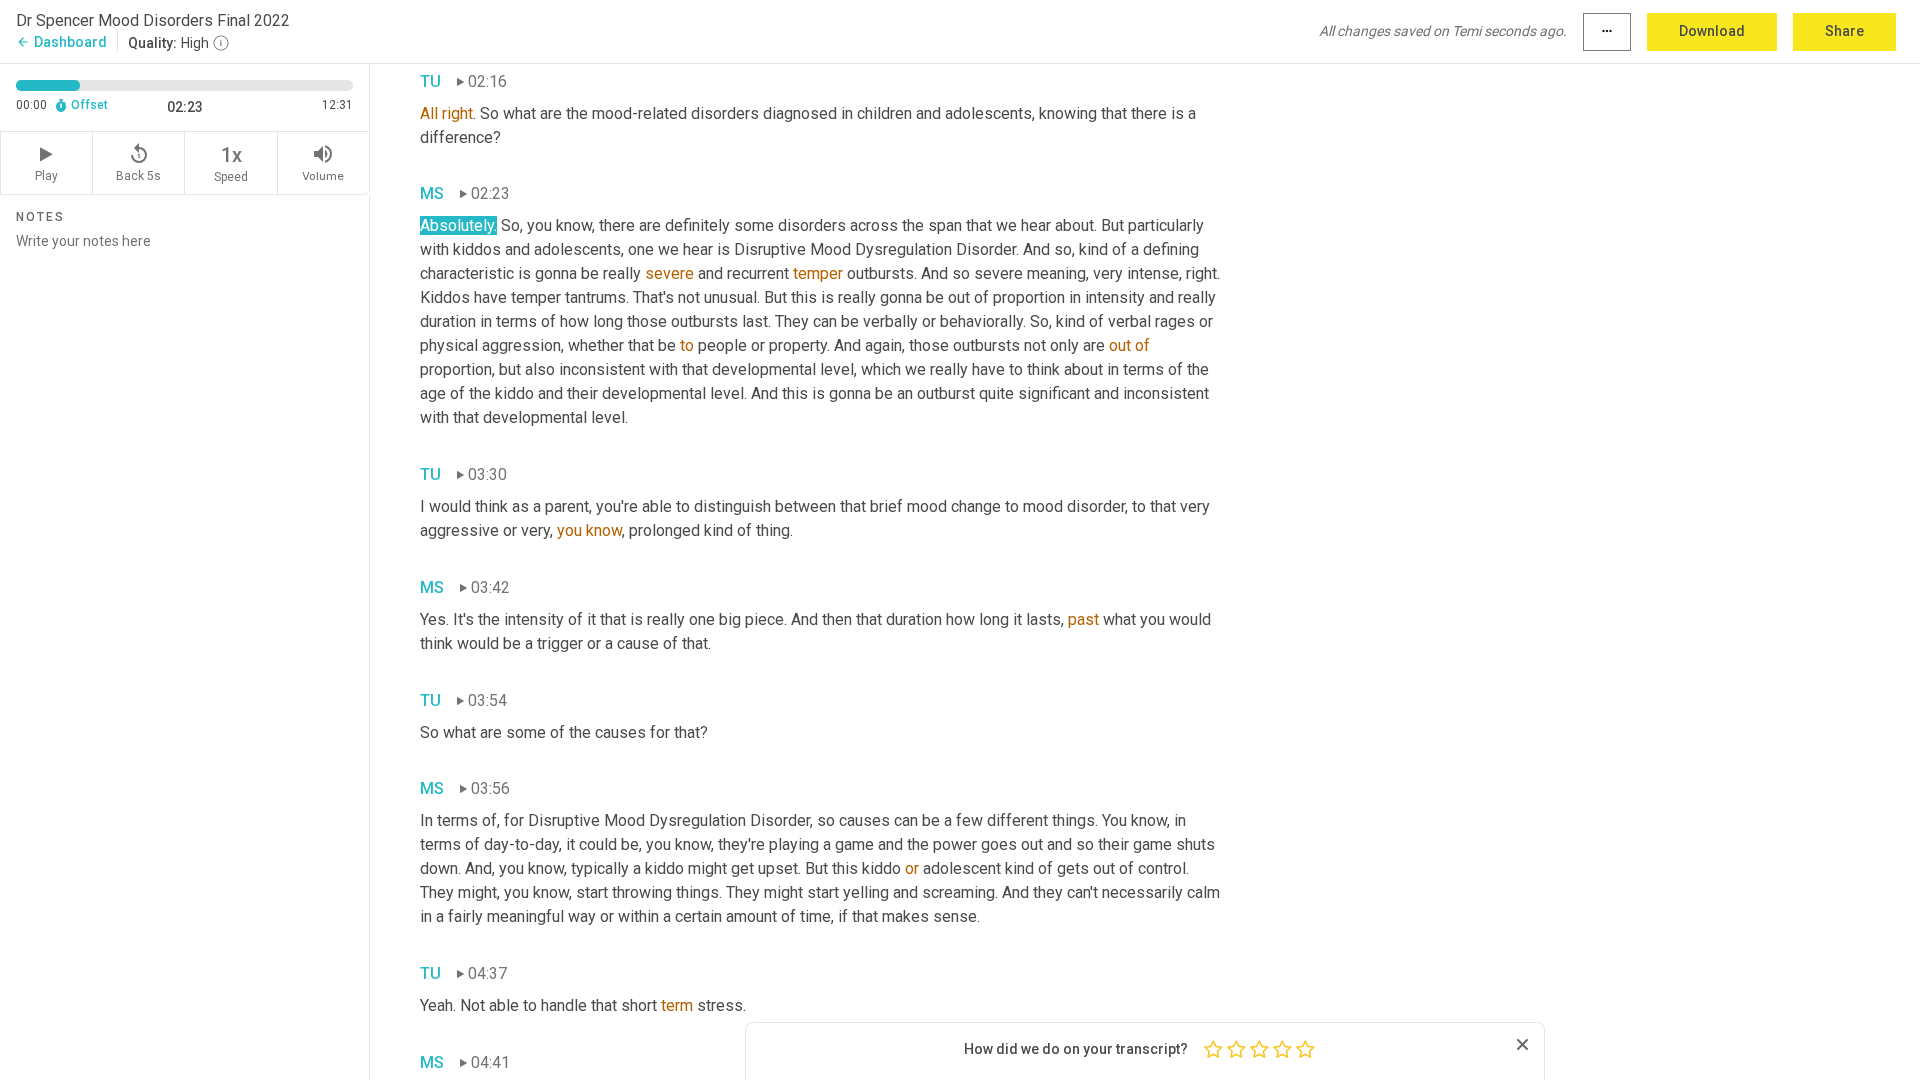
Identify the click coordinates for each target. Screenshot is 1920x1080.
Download (1712, 31)
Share (1844, 31)
